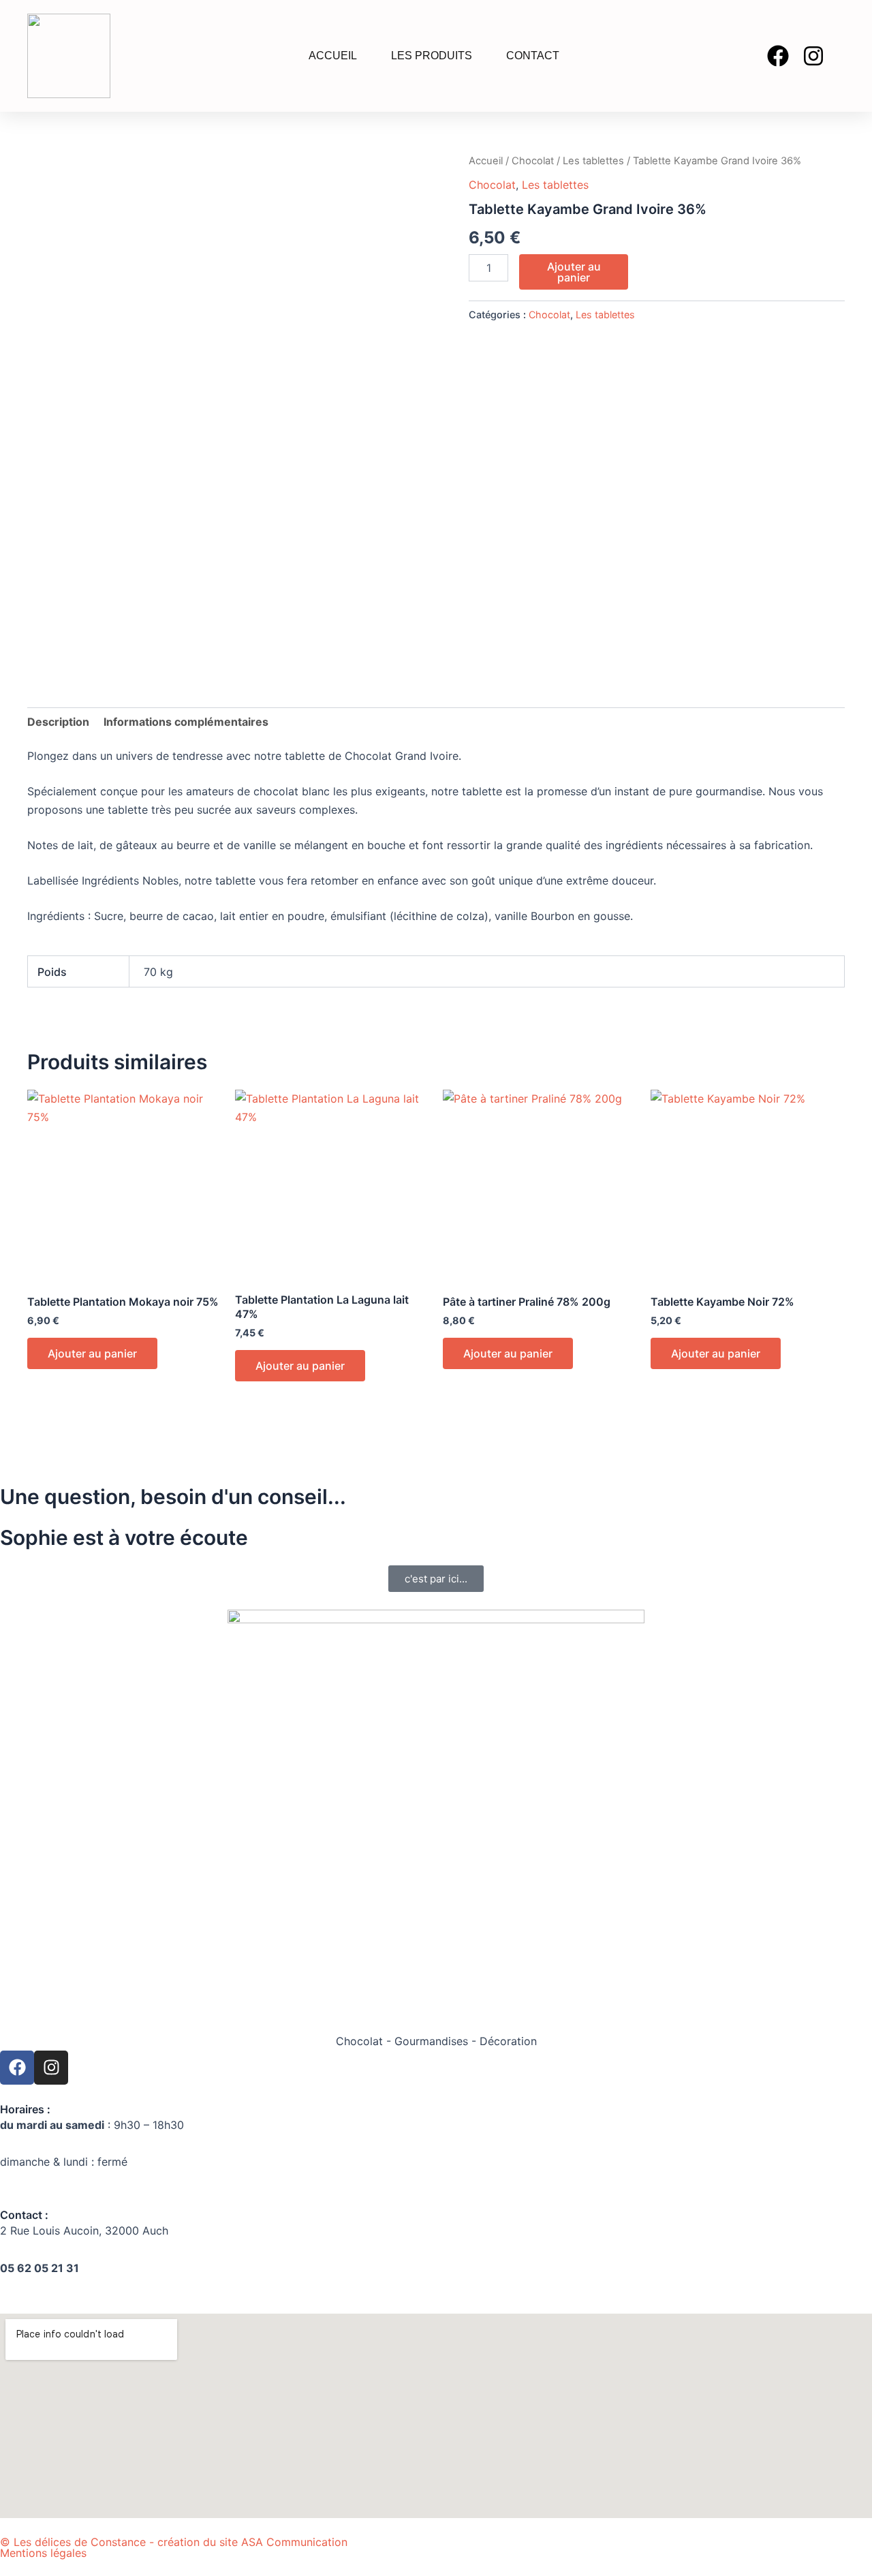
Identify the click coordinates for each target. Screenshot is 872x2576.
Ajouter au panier (574, 272)
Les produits (432, 56)
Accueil (333, 56)
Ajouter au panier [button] (92, 1353)
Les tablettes (593, 161)
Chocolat (533, 161)
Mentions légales (43, 2553)
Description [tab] (58, 722)
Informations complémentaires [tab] (186, 722)
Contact (533, 56)
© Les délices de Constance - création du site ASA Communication (174, 2542)
